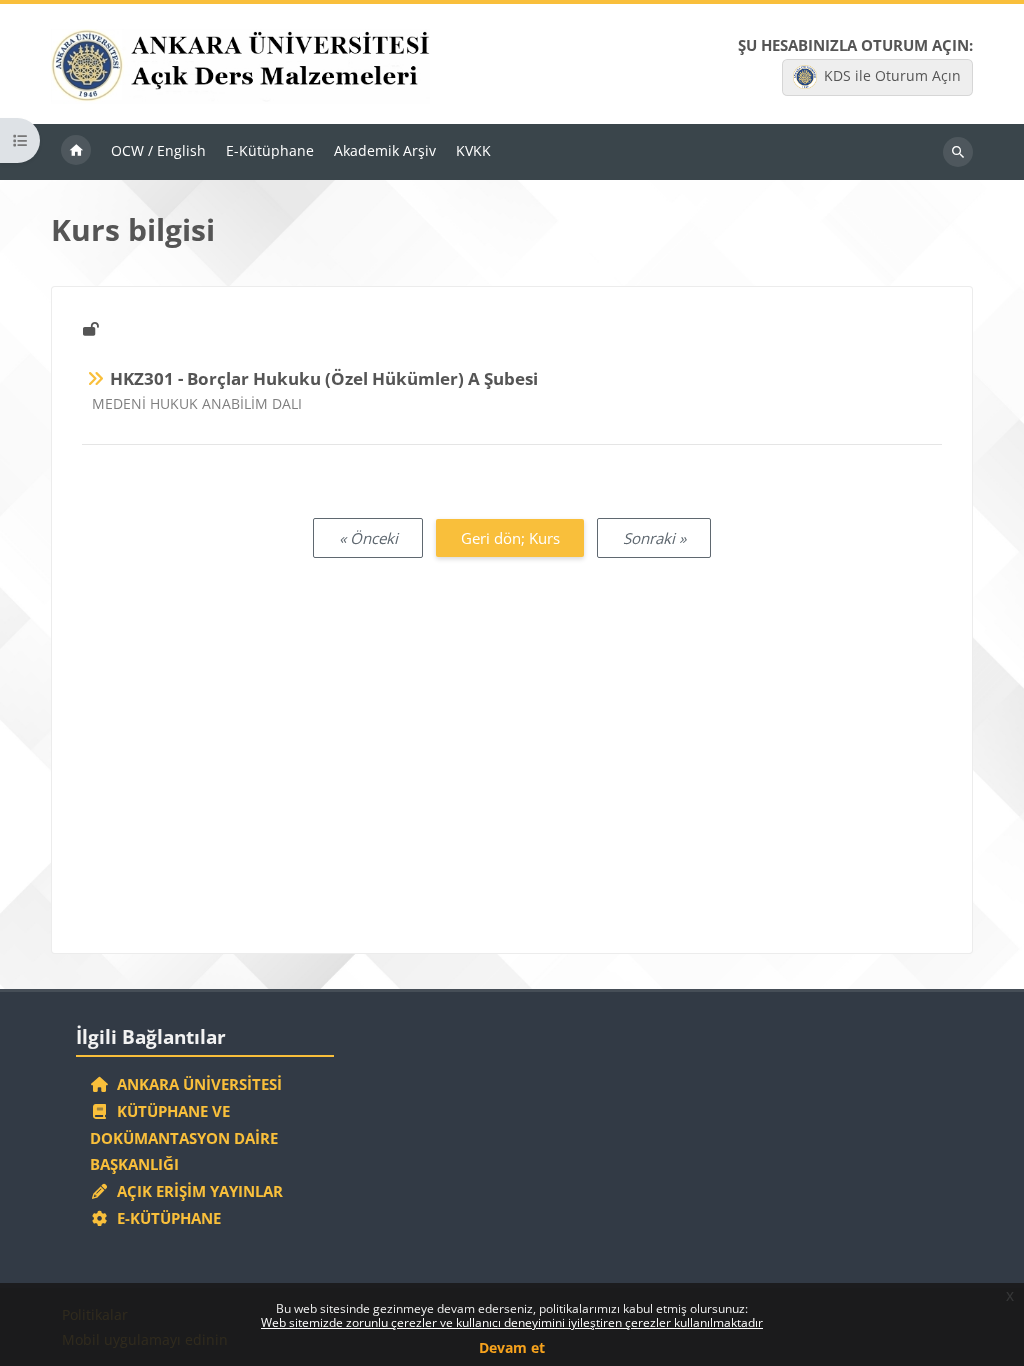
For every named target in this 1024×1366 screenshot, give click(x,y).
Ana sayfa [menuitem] (76, 152)
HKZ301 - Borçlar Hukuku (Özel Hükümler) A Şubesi (324, 378)
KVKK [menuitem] (473, 150)
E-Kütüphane (165, 1218)
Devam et (512, 1347)
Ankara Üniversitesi (195, 1084)
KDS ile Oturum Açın (892, 75)
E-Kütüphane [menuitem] (270, 150)
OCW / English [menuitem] (158, 150)
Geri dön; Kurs (510, 538)
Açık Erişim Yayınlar (198, 1191)
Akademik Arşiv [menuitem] (385, 150)
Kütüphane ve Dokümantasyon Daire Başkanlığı (184, 1138)
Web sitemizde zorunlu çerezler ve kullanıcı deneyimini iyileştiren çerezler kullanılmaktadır (512, 1322)
